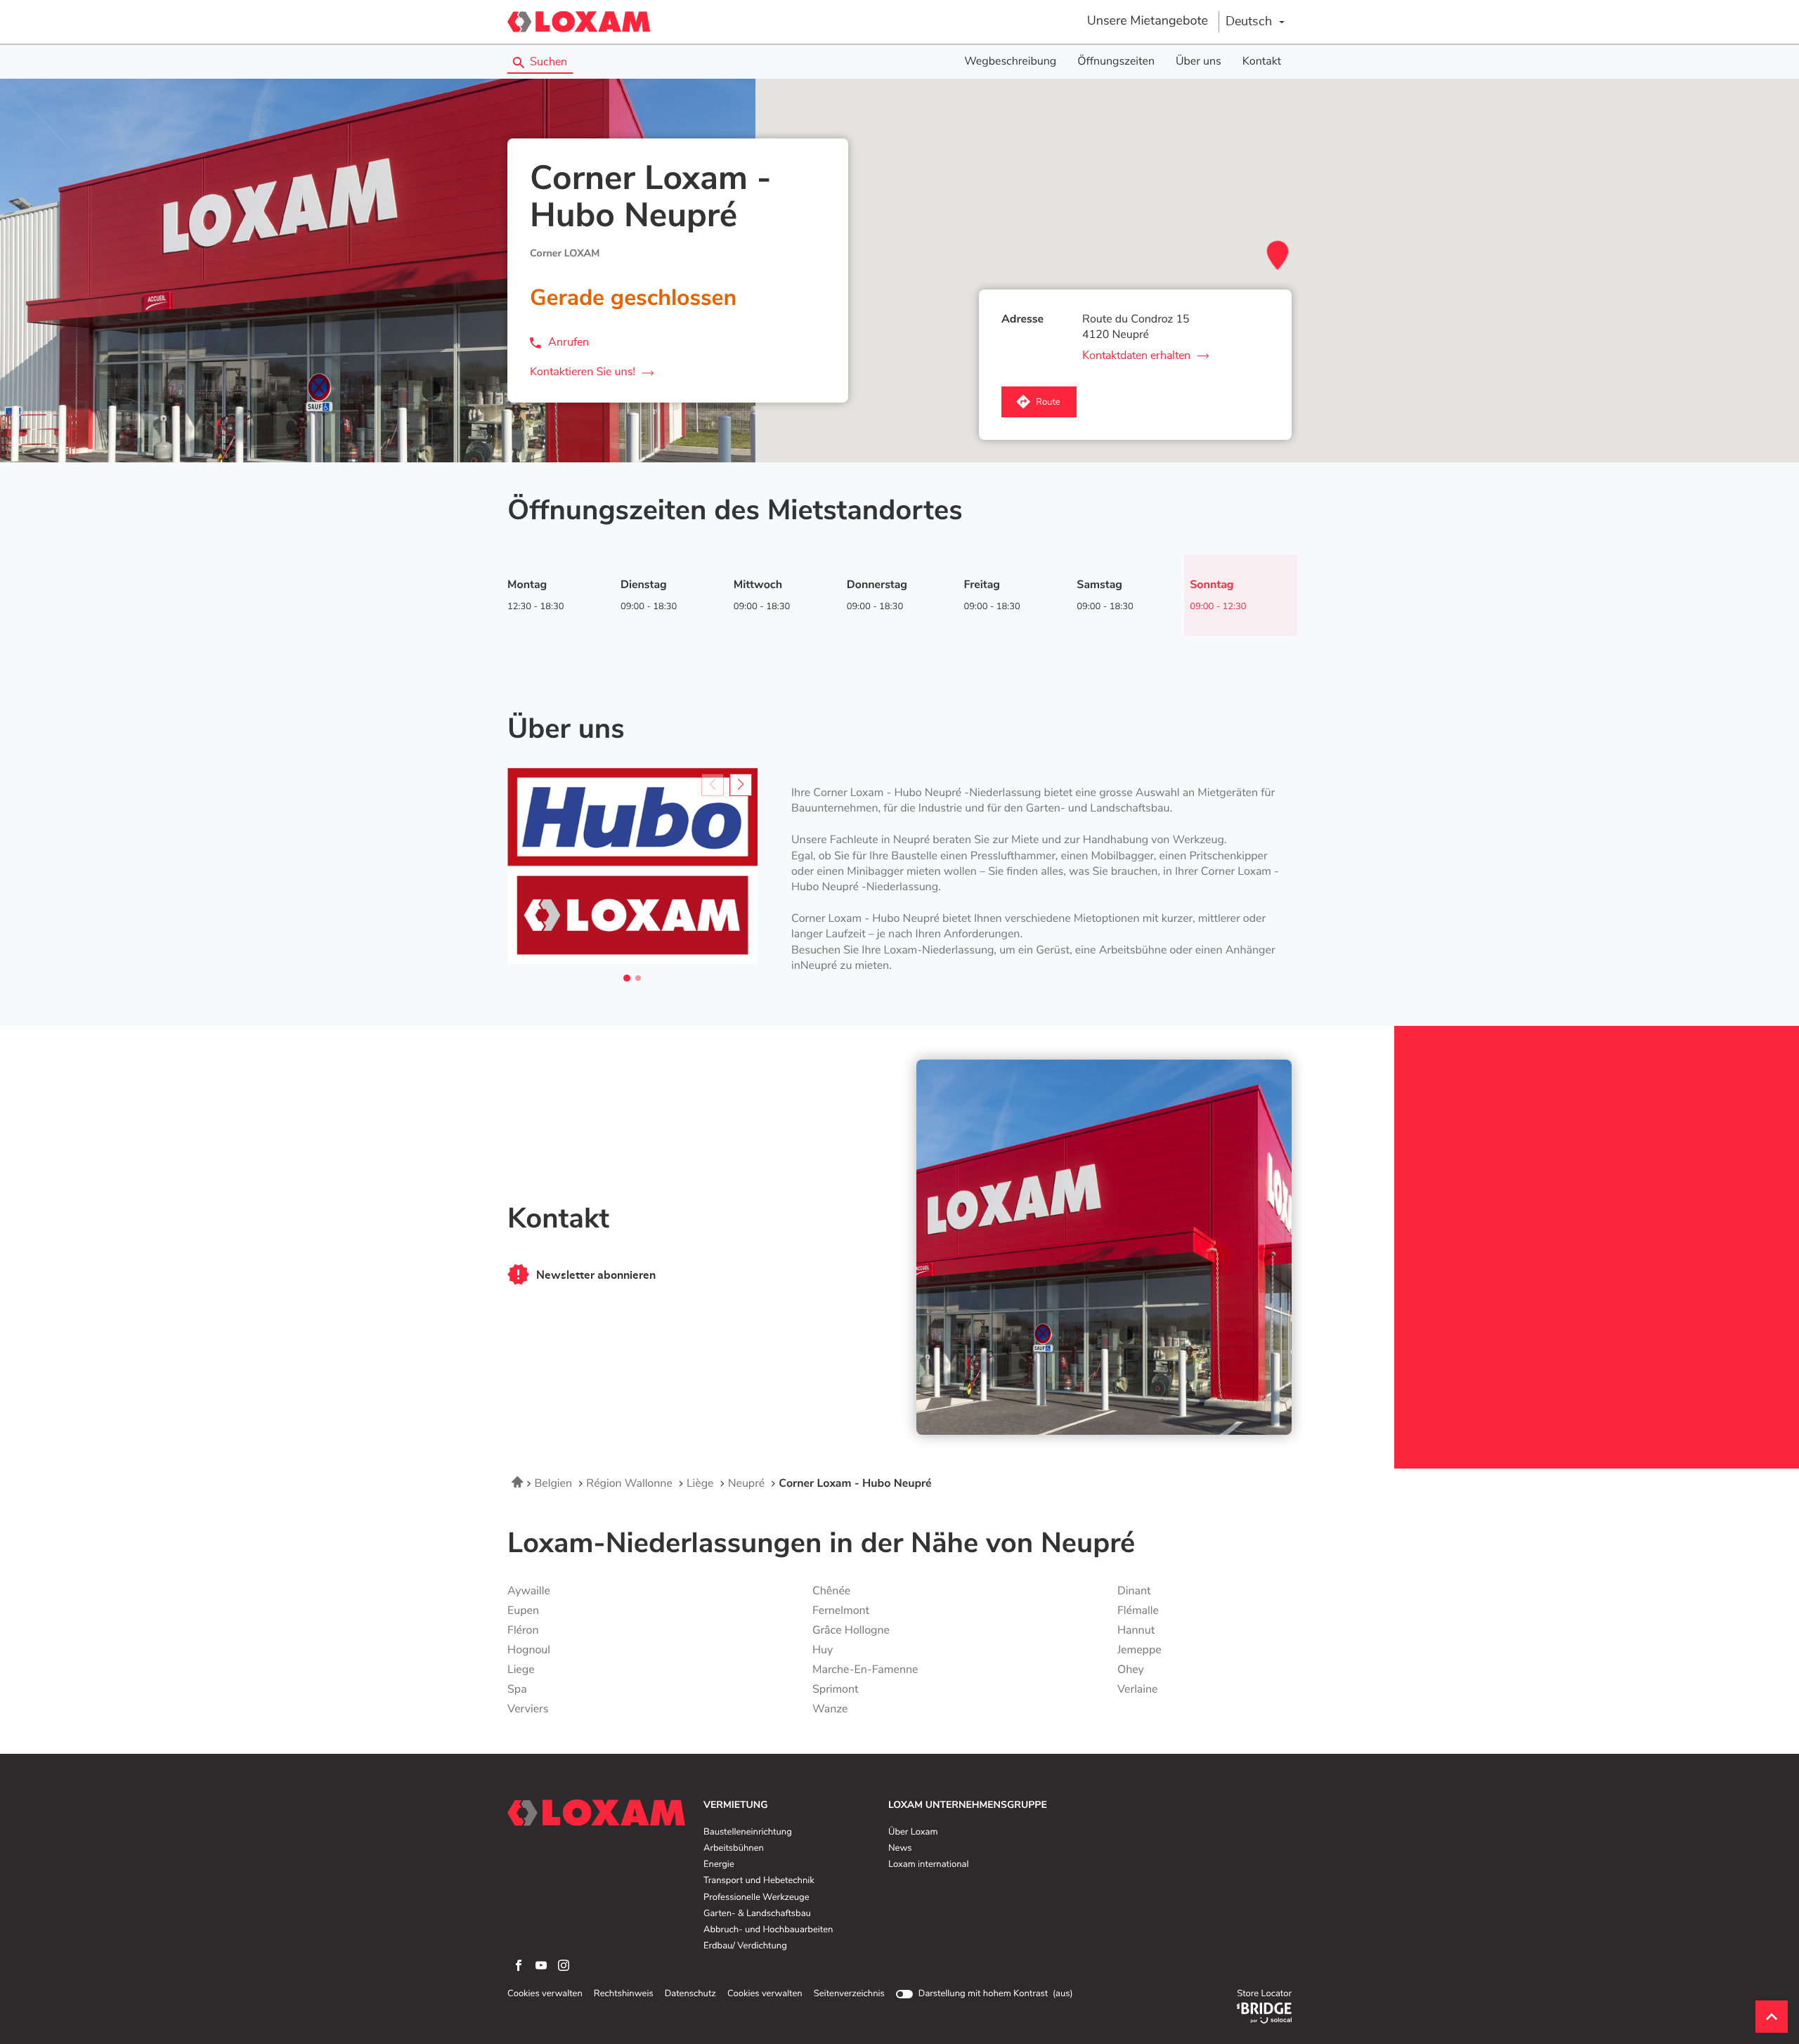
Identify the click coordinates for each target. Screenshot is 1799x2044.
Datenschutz (690, 1994)
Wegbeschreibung (1010, 62)
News (900, 1849)
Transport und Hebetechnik (759, 1881)
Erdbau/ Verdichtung (745, 1946)
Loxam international (929, 1865)
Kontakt (1262, 62)
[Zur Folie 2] (638, 978)
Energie (719, 1865)
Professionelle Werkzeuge (756, 1898)
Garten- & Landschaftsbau (757, 1914)
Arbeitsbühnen (734, 1849)
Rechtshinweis (624, 1994)
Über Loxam (913, 1833)
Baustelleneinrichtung (748, 1833)
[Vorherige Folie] (713, 785)
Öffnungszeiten (1116, 62)
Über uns (1199, 62)
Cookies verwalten (545, 1994)
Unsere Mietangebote (1148, 21)
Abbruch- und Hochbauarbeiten (768, 1930)
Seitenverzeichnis (849, 1994)
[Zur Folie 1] (627, 978)
